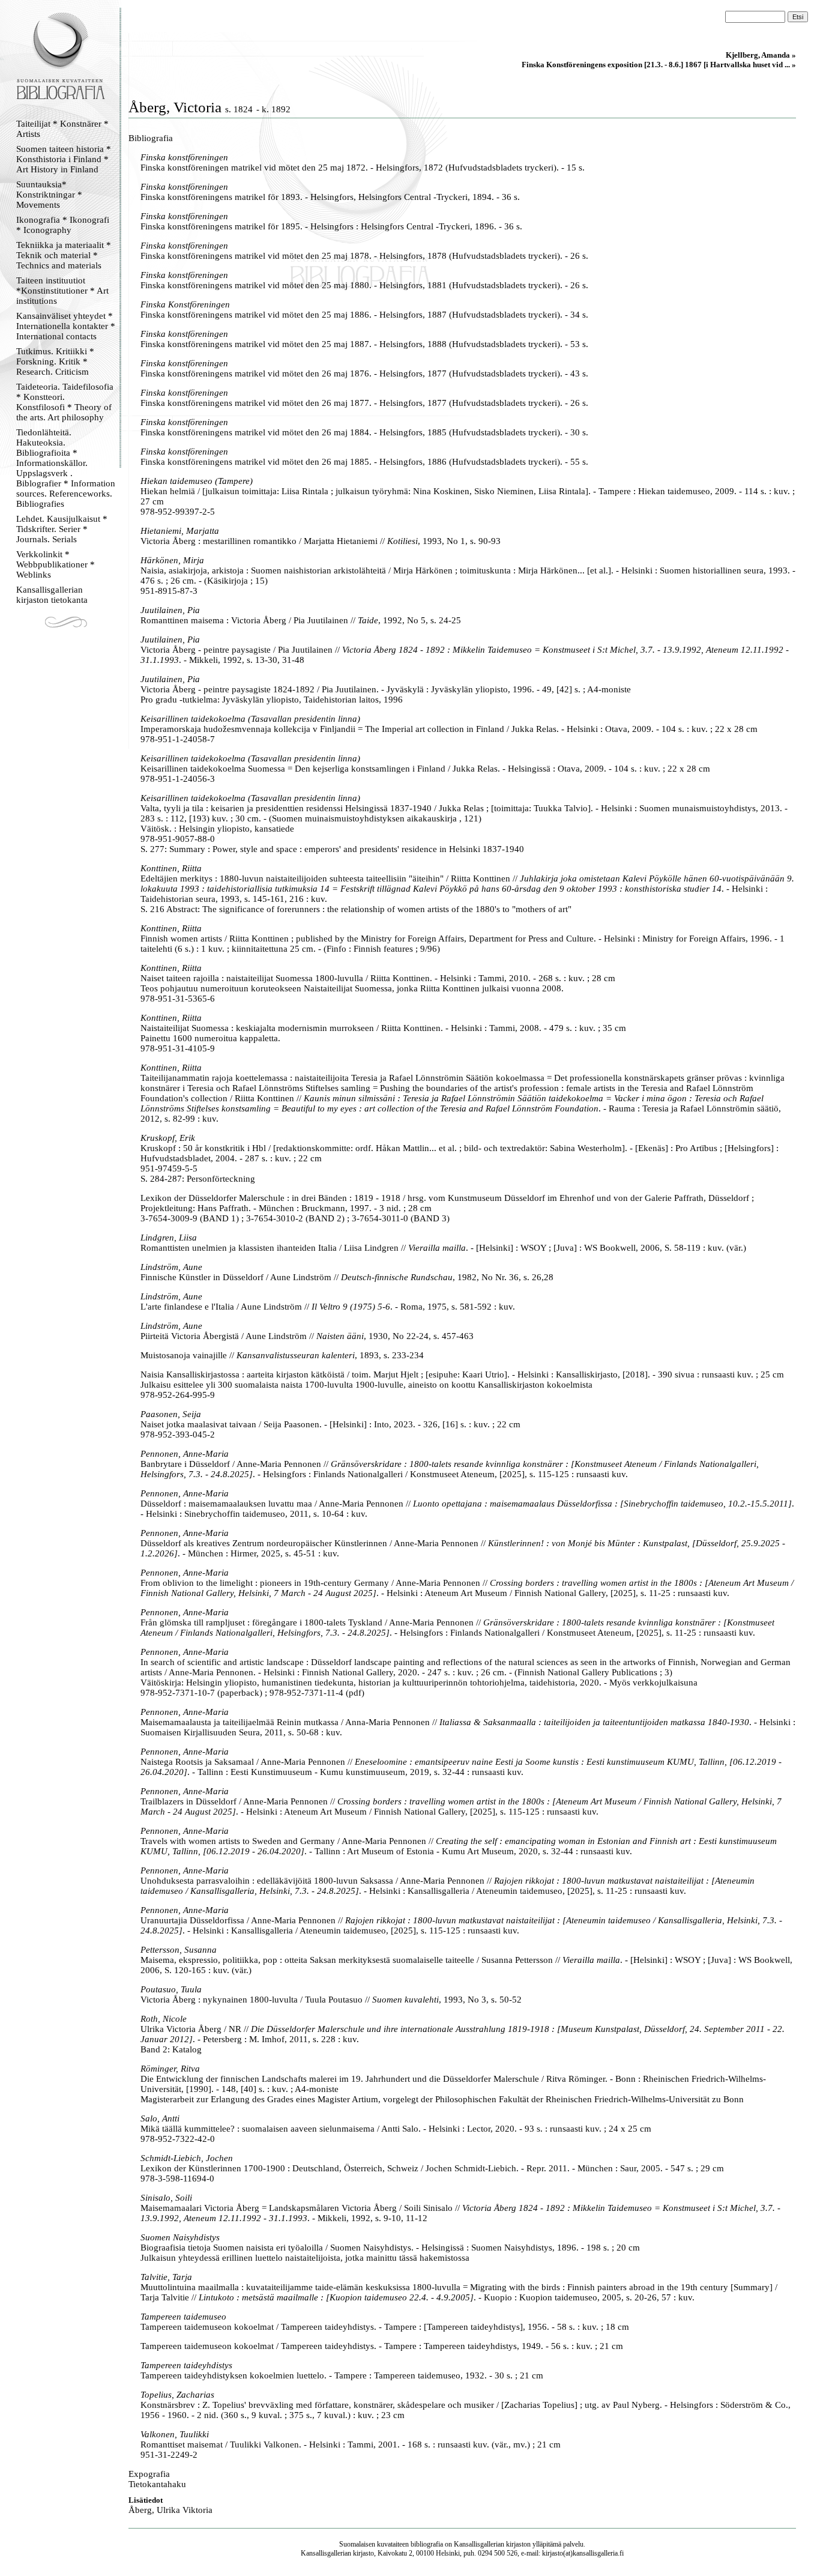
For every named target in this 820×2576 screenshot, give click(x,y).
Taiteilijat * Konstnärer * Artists (62, 129)
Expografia (149, 2474)
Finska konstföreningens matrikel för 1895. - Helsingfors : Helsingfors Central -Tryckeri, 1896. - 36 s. (331, 226)
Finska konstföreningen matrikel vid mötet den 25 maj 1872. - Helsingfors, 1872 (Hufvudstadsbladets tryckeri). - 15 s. (363, 168)
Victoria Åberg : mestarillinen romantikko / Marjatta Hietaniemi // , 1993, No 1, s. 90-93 (321, 541)
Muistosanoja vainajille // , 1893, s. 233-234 (282, 1355)
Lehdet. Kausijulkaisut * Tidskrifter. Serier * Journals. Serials (62, 529)
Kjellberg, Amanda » (761, 55)
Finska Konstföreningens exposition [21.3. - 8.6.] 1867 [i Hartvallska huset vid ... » (659, 65)
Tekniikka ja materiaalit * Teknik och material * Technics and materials (64, 255)
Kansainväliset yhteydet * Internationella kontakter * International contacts (66, 326)
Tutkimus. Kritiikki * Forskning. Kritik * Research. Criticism (55, 361)
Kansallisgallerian (479, 2544)
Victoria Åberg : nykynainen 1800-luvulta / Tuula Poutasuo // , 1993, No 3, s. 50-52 (331, 2000)
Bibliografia (151, 138)
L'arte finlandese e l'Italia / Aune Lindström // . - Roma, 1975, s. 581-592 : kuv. (328, 1307)
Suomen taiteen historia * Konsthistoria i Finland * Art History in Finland (64, 159)
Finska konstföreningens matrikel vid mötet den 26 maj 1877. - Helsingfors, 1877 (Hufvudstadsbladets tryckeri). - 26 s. (364, 403)
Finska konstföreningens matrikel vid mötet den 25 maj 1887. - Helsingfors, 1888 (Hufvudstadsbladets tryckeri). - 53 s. (364, 344)
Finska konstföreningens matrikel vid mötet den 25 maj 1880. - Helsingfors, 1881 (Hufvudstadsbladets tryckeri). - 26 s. (364, 285)
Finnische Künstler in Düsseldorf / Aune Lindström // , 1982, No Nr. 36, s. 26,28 (347, 1277)
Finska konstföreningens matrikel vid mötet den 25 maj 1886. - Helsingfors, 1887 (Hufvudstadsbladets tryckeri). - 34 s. (364, 315)
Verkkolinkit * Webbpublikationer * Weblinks (56, 564)
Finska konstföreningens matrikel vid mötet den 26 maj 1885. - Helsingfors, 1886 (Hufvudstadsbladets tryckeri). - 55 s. (364, 462)
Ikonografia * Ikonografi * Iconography (63, 225)
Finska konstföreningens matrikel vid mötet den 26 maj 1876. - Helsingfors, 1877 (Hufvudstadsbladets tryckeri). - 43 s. (364, 373)
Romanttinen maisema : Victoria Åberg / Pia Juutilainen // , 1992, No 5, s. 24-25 (301, 620)
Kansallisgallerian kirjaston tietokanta (52, 595)
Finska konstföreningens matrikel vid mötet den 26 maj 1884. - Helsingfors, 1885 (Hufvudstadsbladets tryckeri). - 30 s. (364, 432)
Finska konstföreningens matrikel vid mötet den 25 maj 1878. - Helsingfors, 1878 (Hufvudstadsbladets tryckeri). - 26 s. (364, 256)
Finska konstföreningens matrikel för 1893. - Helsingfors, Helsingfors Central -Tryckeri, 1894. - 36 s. (330, 197)
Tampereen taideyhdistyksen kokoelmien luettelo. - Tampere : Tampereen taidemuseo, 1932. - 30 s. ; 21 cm (342, 2375)
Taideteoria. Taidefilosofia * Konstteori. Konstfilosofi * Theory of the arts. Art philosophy (65, 402)
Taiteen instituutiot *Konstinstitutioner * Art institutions (62, 291)
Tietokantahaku (157, 2484)
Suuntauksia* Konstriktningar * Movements (49, 195)
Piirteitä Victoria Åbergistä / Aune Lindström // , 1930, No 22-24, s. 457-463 (307, 1336)
